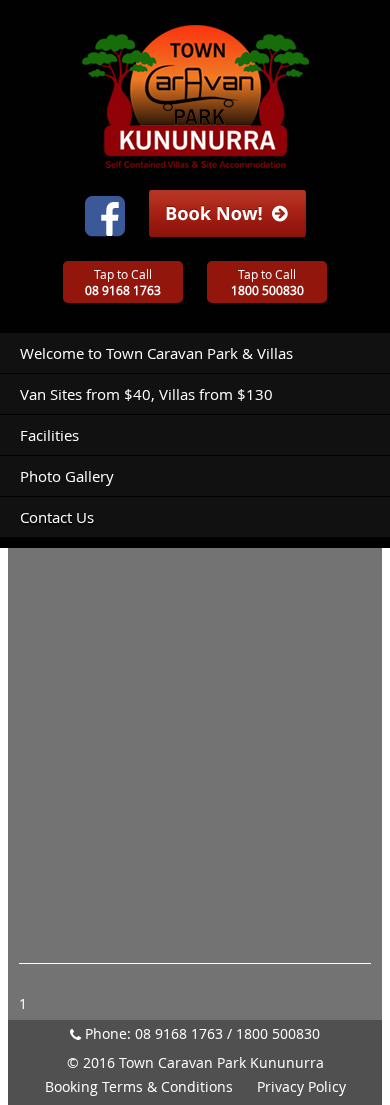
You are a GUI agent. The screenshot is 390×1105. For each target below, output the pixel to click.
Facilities (49, 435)
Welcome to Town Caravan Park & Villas (156, 353)
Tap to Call (123, 282)
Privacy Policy (301, 1086)
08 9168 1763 (179, 1033)
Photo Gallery (67, 476)
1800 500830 (278, 1033)
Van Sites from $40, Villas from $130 (146, 394)
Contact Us (57, 517)
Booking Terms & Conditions (139, 1086)
